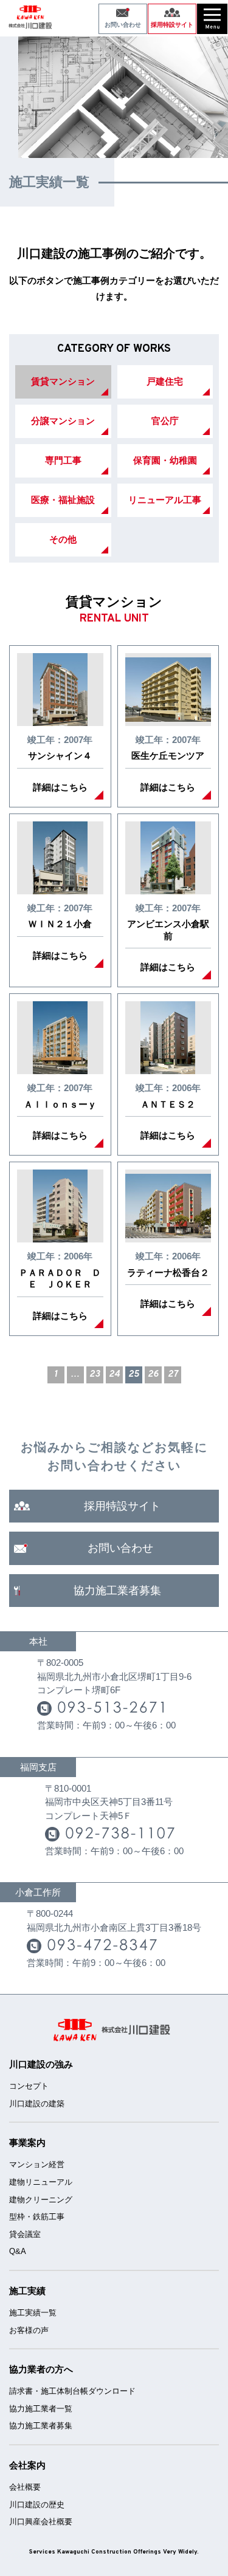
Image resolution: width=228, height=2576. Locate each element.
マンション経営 (37, 2164)
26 (153, 1375)
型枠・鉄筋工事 (37, 2217)
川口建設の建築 (37, 2104)
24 (114, 1375)
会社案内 (27, 2465)
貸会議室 (25, 2234)
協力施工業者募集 (41, 2426)
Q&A (18, 2251)
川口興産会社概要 (41, 2522)
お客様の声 (29, 2330)
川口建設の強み (41, 2064)
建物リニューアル (41, 2182)
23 (95, 1375)
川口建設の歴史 (37, 2505)
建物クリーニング (41, 2200)
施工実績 (27, 2291)
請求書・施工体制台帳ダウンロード (72, 2391)
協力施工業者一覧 (41, 2409)
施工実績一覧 (33, 2313)
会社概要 (25, 2487)
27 (173, 1375)
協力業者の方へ (41, 2369)
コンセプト (29, 2086)
